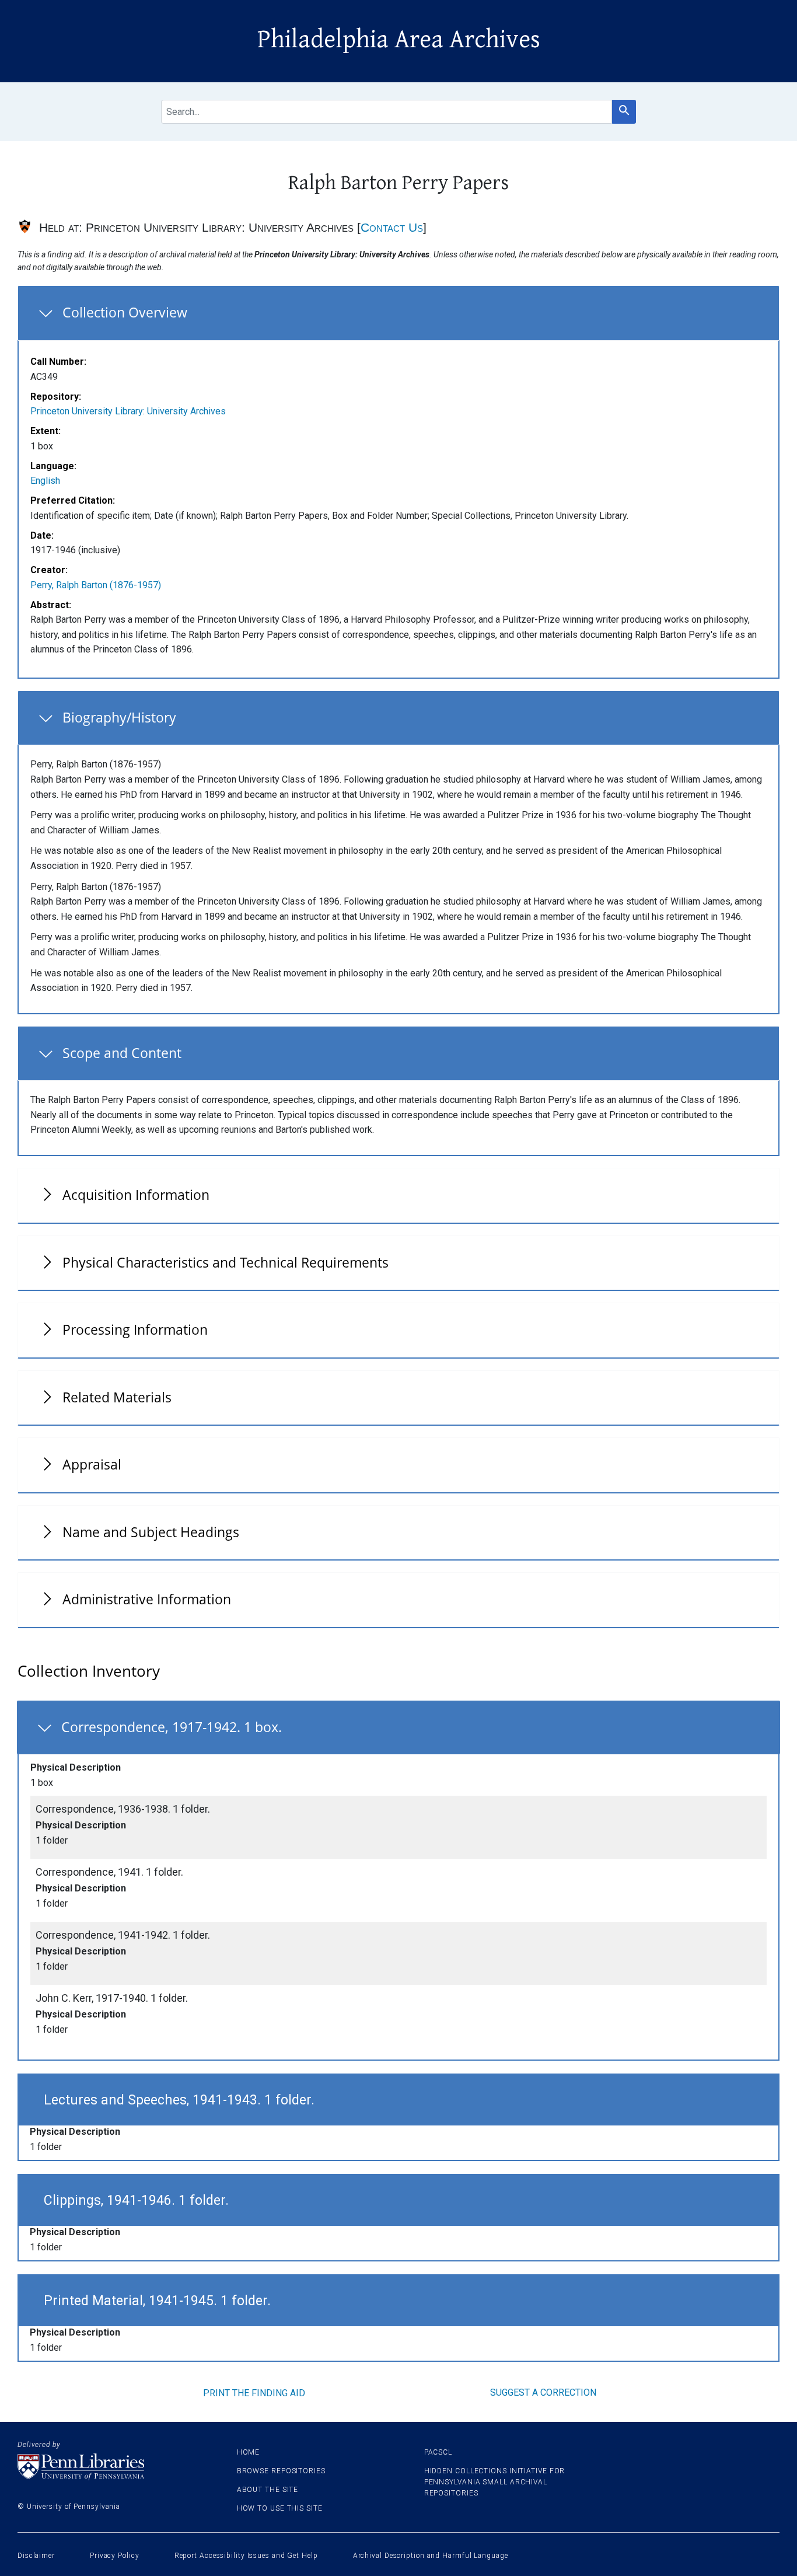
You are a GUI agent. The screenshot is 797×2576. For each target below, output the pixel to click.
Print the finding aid (254, 2393)
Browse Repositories (281, 2471)
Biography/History (119, 717)
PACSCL (438, 2452)
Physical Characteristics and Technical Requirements (226, 1262)
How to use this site (280, 2508)
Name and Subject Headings (151, 1532)
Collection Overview (125, 312)
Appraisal (92, 1464)
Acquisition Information (136, 1195)
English (45, 481)
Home (249, 2452)
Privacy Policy (115, 2556)
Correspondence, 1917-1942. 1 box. (172, 1727)
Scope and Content (122, 1053)
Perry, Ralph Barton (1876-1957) (96, 585)
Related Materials (117, 1397)
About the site (268, 2490)
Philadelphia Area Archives (399, 40)
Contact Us (392, 227)
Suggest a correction (543, 2392)
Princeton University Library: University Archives (128, 411)
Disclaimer (36, 2556)
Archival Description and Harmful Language (431, 2556)
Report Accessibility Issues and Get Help (246, 2556)
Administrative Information (147, 1599)
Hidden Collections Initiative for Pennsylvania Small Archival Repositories (495, 2482)
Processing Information (135, 1329)
